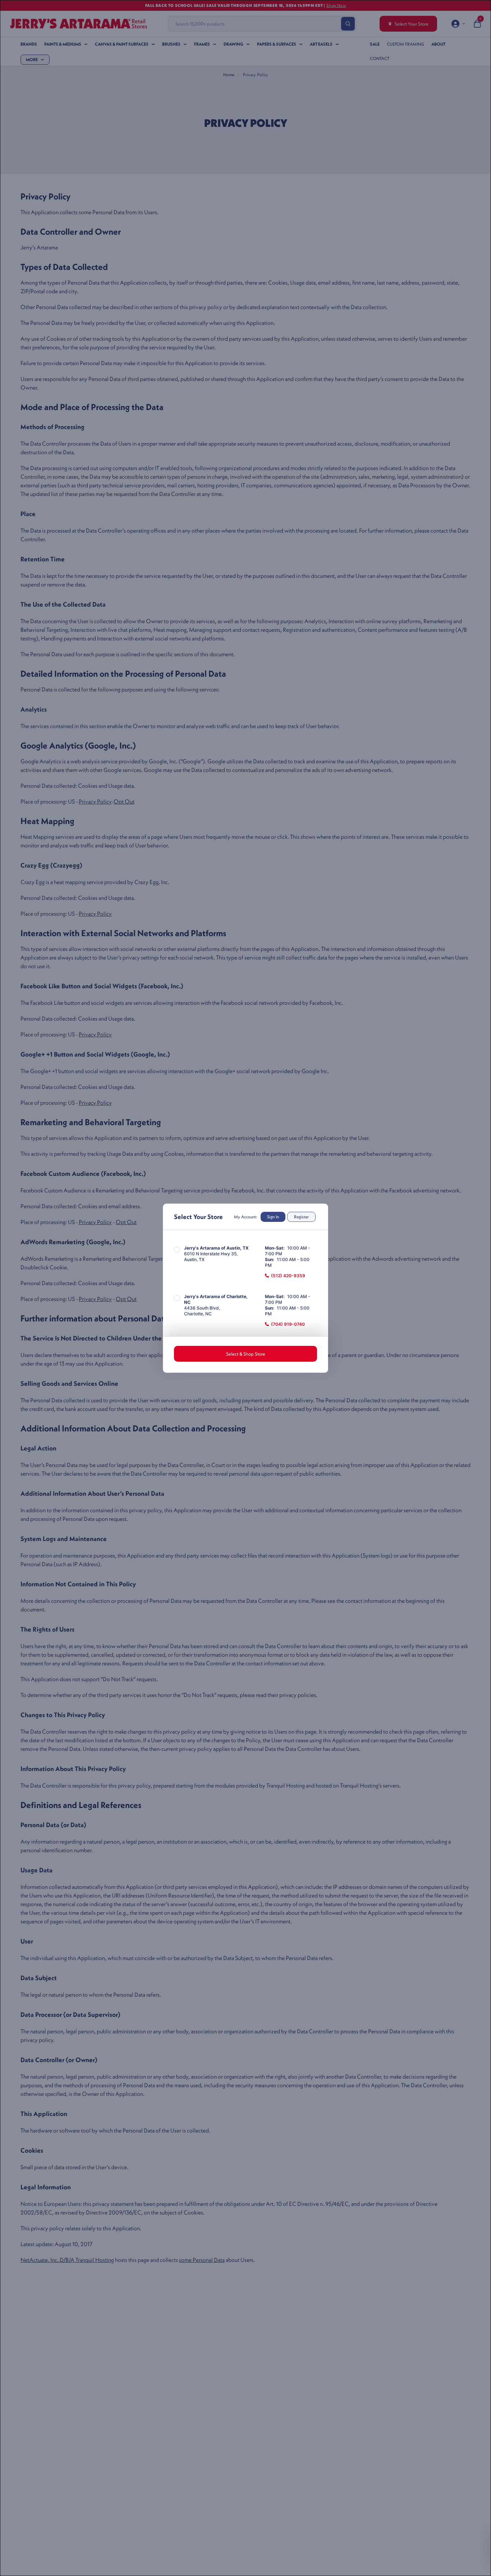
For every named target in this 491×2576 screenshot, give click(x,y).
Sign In (273, 1217)
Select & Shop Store (246, 1354)
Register (301, 1217)
